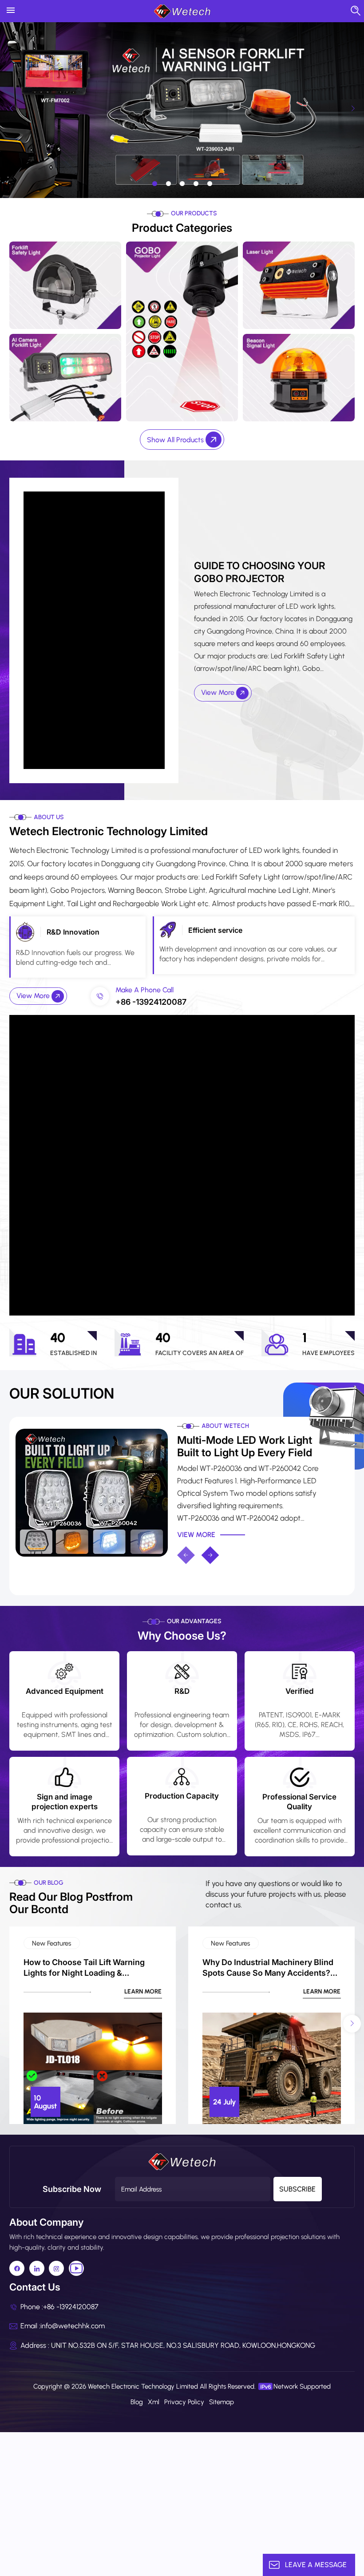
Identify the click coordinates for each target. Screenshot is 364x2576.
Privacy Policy (184, 2402)
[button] (155, 184)
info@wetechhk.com (73, 2326)
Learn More (143, 1992)
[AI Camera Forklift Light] (65, 377)
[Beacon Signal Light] (299, 377)
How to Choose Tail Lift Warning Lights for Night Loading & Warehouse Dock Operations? (84, 1968)
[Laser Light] (299, 285)
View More (219, 692)
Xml (154, 2402)
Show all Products (176, 440)
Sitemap (222, 2402)
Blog (137, 2402)
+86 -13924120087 (151, 1002)
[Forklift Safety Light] (65, 285)
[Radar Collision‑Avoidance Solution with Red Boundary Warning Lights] (92, 1485)
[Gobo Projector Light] (182, 331)
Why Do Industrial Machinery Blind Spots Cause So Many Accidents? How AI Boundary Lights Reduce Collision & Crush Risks (268, 1968)
